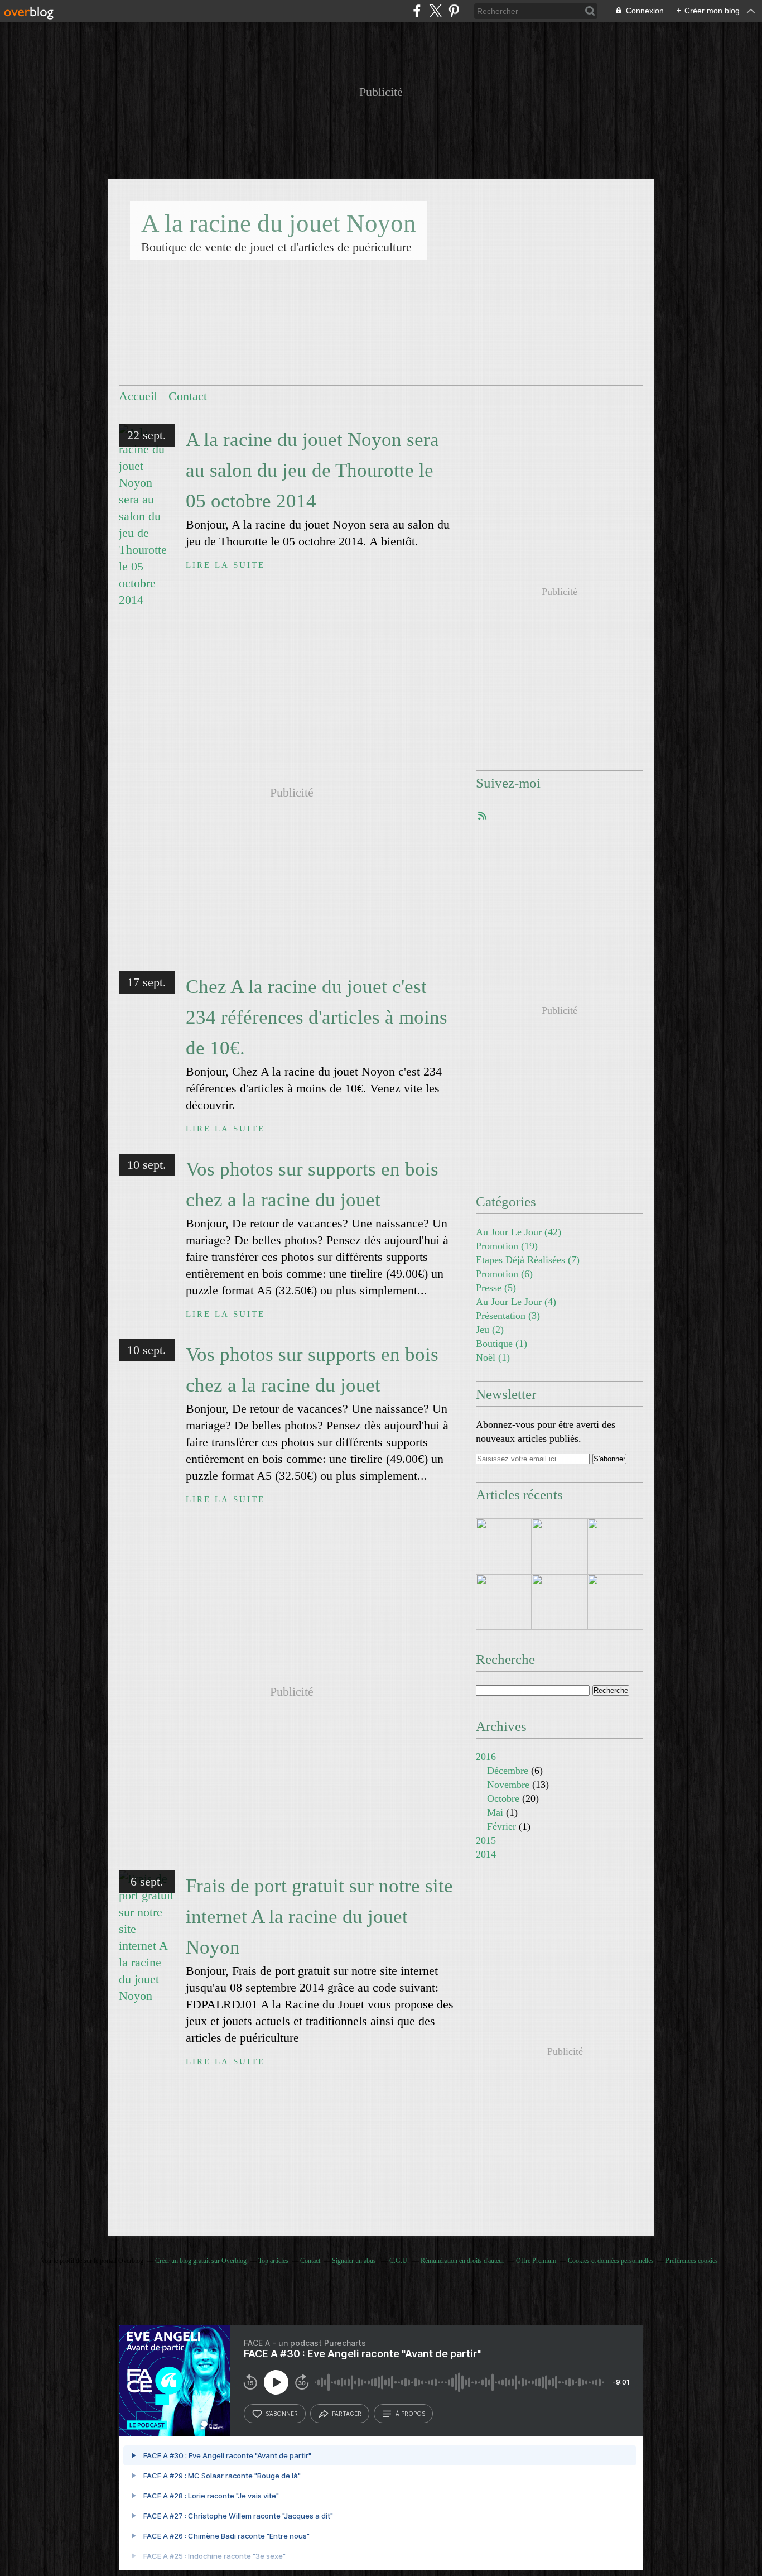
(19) (507, 1246)
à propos (410, 2414)
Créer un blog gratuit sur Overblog (201, 2261)
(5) (496, 1288)
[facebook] (417, 11)
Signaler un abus (355, 2261)
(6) (504, 1274)
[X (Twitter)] (435, 11)
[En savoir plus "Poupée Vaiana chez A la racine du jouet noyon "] (615, 1602)
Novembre (508, 1785)
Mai (495, 1812)
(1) (501, 1344)
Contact (188, 396)
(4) (516, 1302)
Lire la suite (225, 565)
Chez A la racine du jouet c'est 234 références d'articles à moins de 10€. (317, 1017)
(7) (528, 1260)
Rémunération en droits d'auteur (462, 2261)
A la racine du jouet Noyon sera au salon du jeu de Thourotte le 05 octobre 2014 (312, 470)
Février (501, 1826)
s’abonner (282, 2414)
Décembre (508, 1771)
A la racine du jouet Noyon (279, 223)
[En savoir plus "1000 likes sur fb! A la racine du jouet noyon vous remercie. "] (560, 1546)
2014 (486, 1854)
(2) (490, 1330)
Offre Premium (536, 2261)
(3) (508, 1316)
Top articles (273, 2261)
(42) (519, 1232)
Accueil (138, 396)
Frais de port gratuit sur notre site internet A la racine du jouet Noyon (319, 1917)
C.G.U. (399, 2261)
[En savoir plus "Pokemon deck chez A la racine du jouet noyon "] (504, 1546)
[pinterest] (454, 11)
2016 (486, 1757)
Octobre (503, 1798)
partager (347, 2414)
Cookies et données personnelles (611, 2261)
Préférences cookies (692, 2261)
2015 (486, 1840)
